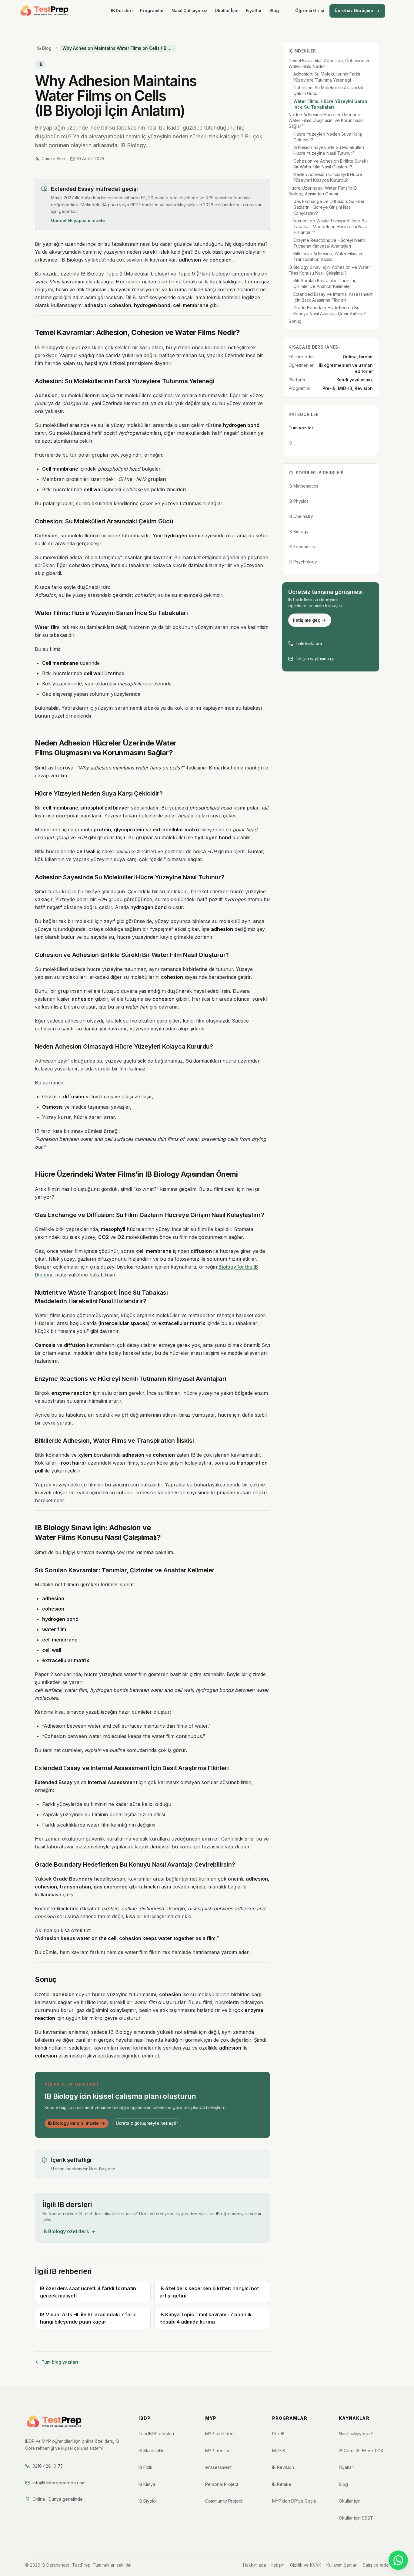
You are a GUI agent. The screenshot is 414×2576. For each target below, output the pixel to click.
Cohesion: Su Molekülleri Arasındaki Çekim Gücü (329, 90)
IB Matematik (151, 2451)
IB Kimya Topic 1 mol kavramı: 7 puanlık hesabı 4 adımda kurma (205, 2318)
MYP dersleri (218, 2451)
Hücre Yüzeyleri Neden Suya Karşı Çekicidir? (328, 137)
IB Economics (302, 547)
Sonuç (295, 321)
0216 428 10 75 (48, 2466)
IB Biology (299, 531)
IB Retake (282, 2484)
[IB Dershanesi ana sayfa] (45, 11)
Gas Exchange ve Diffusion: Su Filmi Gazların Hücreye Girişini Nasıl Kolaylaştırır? (329, 207)
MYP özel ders (220, 2434)
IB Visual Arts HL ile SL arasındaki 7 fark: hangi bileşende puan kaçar (88, 2318)
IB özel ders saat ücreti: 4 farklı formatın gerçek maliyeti (88, 2292)
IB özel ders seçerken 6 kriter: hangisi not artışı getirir (209, 2292)
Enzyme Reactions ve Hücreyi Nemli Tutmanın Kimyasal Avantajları (329, 243)
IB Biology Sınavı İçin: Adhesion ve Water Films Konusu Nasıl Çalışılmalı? (329, 270)
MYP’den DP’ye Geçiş (294, 2501)
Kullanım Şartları (342, 2565)
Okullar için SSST (356, 2518)
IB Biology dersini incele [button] (73, 2123)
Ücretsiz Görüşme (354, 11)
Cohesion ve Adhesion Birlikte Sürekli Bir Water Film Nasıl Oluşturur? (331, 164)
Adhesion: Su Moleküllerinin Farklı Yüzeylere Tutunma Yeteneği (327, 77)
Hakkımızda (255, 2565)
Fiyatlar (254, 11)
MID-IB (279, 2451)
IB (40, 64)
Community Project (224, 2501)
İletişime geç (307, 620)
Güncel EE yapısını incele (78, 220)
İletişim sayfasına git (315, 659)
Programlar (152, 11)
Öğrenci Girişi (310, 11)
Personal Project (222, 2484)
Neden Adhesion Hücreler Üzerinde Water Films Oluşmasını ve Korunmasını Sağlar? (327, 120)
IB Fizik (145, 2467)
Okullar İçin (227, 11)
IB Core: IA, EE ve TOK (361, 2451)
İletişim (278, 2565)
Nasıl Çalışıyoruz (189, 11)
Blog (274, 11)
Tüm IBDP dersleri (156, 2434)
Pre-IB (278, 2434)
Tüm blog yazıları (60, 2362)
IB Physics (299, 501)
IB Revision (283, 2467)
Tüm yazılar (301, 428)
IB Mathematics (303, 486)
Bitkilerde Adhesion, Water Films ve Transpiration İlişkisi (329, 256)
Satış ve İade (376, 2565)
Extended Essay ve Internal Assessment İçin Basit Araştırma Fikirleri (333, 297)
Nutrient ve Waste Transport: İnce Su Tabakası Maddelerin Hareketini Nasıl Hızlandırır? (331, 227)
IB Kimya (147, 2484)
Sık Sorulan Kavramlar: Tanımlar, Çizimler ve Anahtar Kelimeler (325, 283)
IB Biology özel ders (66, 2231)
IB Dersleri (122, 11)
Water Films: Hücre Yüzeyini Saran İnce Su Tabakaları (330, 104)
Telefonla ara (309, 643)
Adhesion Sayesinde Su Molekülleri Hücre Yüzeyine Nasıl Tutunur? (329, 150)
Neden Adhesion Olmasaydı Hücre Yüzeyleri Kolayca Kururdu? (328, 177)
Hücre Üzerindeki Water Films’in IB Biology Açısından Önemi (323, 191)
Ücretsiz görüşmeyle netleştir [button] (147, 2123)
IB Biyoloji (148, 2501)
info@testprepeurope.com (59, 2483)
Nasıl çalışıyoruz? (356, 2434)
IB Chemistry (301, 516)
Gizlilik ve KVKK (306, 2565)
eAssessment (218, 2467)
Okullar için (350, 2501)
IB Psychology (303, 562)
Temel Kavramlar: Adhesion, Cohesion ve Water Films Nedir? (330, 63)
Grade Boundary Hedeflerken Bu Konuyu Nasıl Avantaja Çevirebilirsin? (330, 310)
